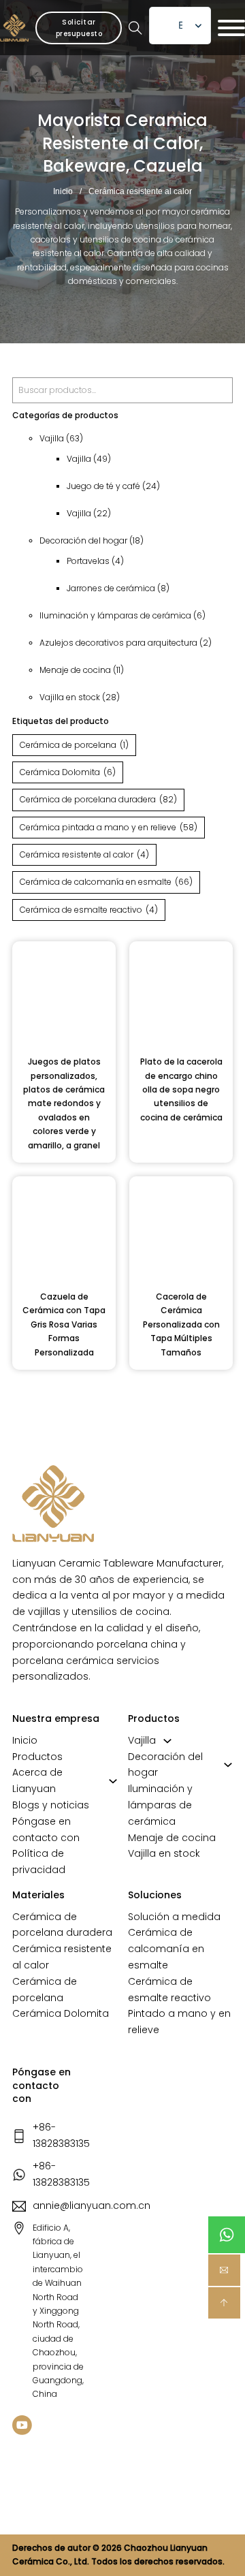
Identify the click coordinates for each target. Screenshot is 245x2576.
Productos (37, 1757)
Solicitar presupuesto (79, 28)
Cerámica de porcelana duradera (98, 799)
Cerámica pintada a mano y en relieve (109, 827)
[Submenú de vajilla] (167, 1741)
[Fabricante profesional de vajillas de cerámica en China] (14, 28)
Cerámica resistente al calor (84, 854)
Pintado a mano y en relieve (179, 2022)
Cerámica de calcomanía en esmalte (106, 882)
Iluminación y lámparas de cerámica (160, 1805)
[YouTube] (22, 2427)
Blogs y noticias (51, 1805)
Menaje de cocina (172, 1838)
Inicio (63, 191)
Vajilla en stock (164, 1853)
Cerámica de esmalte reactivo (89, 910)
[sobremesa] (224, 2303)
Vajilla (142, 1740)
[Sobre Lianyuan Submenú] (113, 1781)
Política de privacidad (39, 1862)
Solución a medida (174, 1917)
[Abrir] (231, 28)
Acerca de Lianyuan (37, 1780)
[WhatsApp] (227, 2235)
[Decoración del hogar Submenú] (228, 1765)
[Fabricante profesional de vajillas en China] (53, 1504)
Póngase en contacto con (46, 1829)
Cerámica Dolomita (68, 772)
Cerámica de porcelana (74, 745)
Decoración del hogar (165, 1765)
